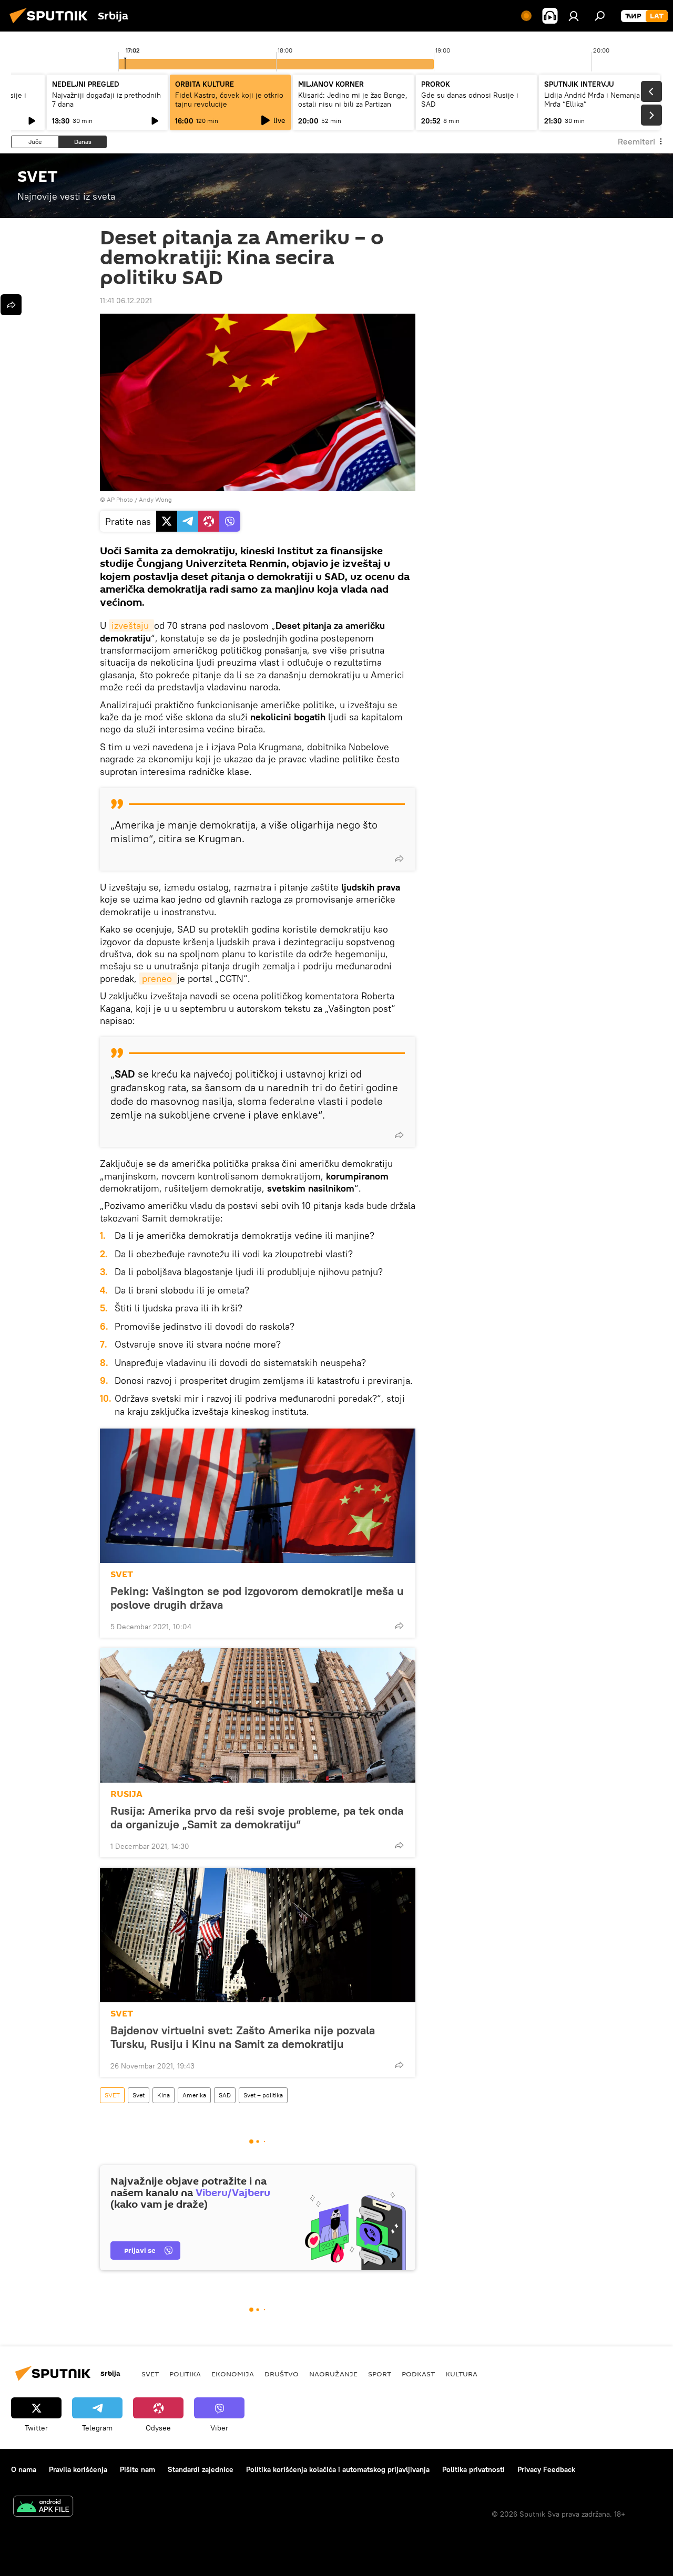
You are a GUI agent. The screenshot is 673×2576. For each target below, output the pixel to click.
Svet (139, 2095)
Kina (164, 2095)
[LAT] (657, 16)
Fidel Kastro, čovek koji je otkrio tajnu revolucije (229, 100)
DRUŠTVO (282, 2374)
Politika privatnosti (473, 2469)
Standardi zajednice (201, 2469)
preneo (158, 979)
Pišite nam (137, 2469)
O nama (24, 2469)
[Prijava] (574, 16)
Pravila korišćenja (78, 2469)
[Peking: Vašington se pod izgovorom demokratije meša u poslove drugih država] (258, 1496)
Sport (380, 2374)
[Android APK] (43, 2507)
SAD (225, 2095)
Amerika (194, 2095)
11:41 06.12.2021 (126, 301)
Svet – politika (263, 2095)
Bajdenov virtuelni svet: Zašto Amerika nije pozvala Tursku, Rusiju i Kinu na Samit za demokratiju (243, 2037)
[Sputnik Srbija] (52, 25)
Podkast (418, 2374)
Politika (185, 2374)
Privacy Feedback (546, 2469)
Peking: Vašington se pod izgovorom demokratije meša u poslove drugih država (257, 1598)
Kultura (461, 2374)
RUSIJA (126, 1794)
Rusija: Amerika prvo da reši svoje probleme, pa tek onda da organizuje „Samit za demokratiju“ (257, 1817)
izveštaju (131, 625)
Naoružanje (333, 2374)
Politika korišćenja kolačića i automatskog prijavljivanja (338, 2469)
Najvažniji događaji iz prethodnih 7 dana (106, 100)
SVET (122, 1574)
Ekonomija (233, 2374)
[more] (399, 858)
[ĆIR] (633, 16)
